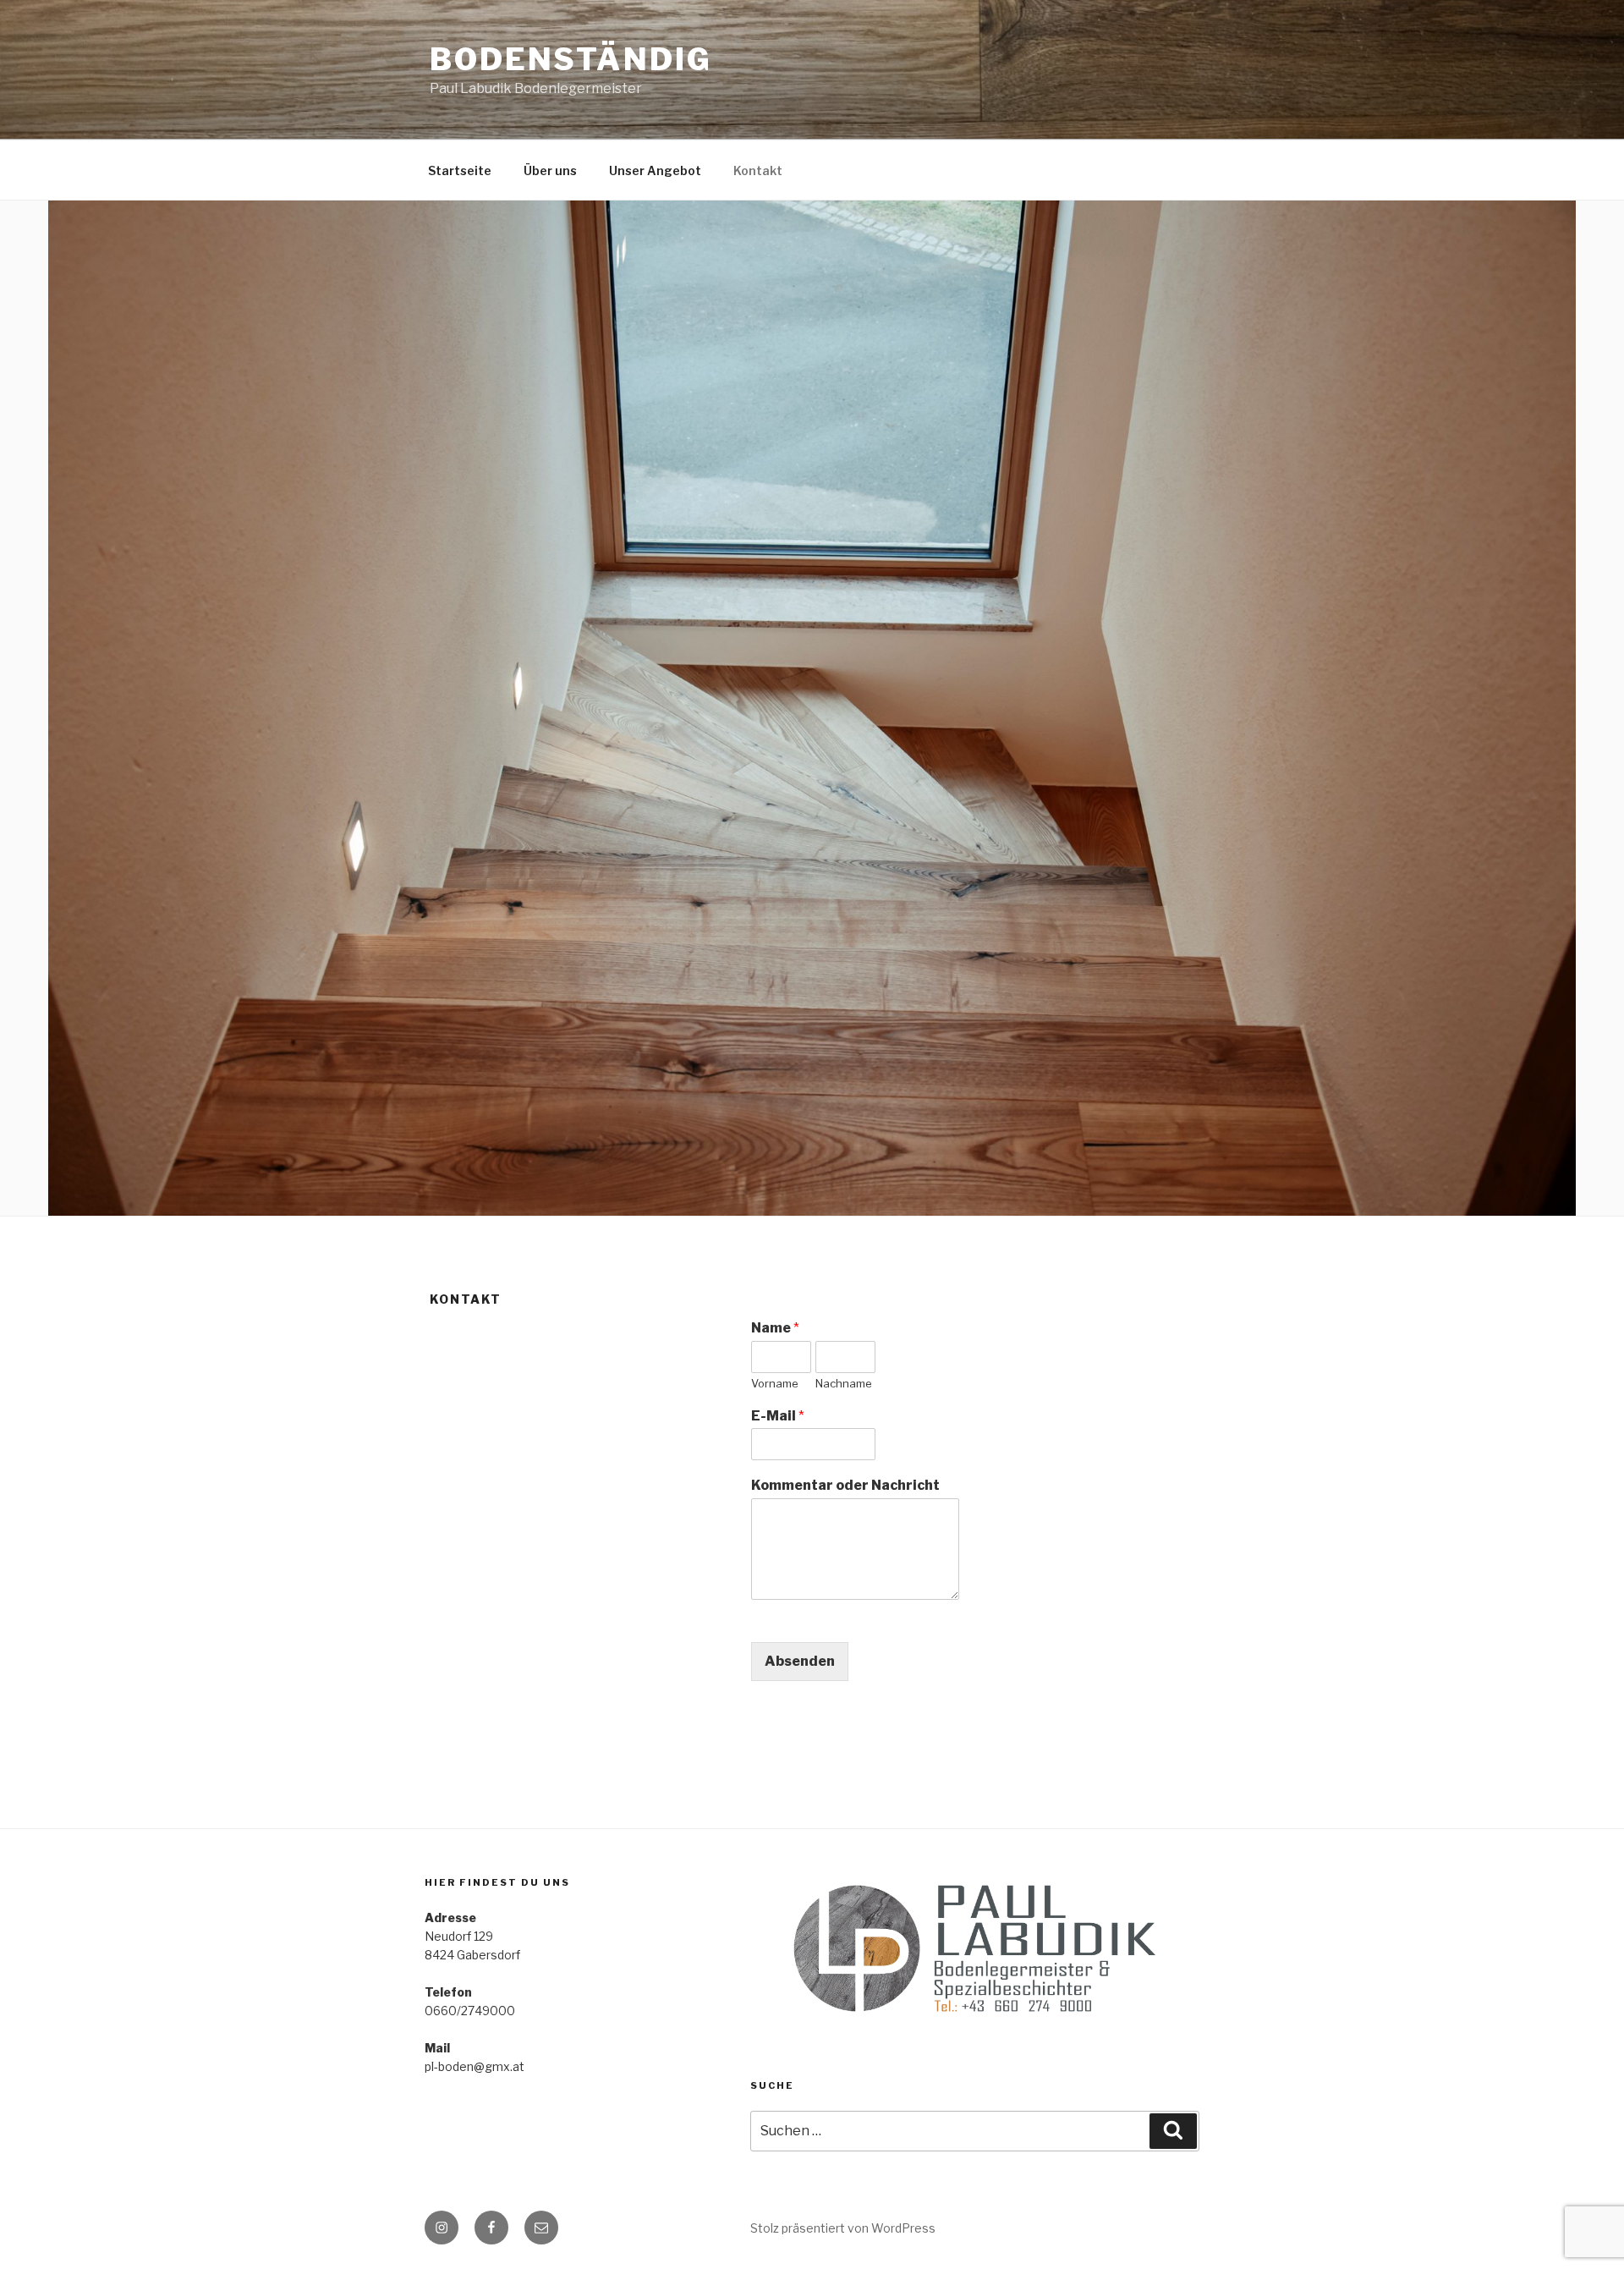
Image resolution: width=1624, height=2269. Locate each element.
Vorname (775, 1383)
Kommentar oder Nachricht (845, 1485)
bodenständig (571, 59)
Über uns (550, 170)
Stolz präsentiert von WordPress (843, 2228)
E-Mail (778, 1416)
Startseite (460, 170)
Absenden (800, 1661)
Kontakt (758, 170)
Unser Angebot (655, 170)
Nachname (844, 1383)
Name (775, 1328)
